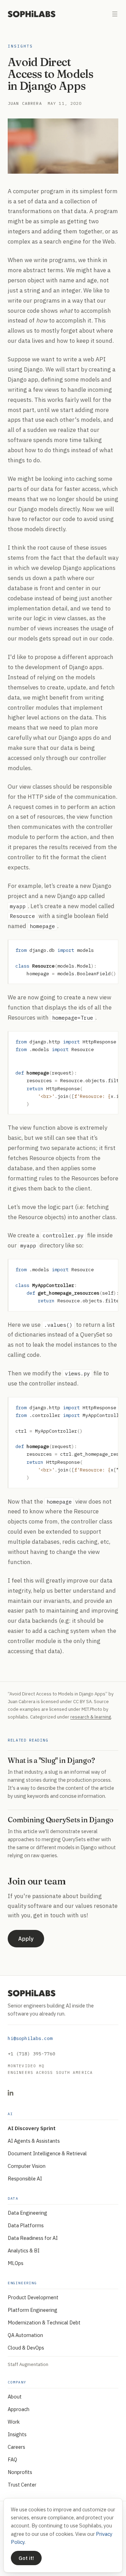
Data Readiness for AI (33, 2238)
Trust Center (22, 2485)
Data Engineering (27, 2213)
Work (14, 2422)
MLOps (16, 2263)
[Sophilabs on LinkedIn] (10, 2093)
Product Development (33, 2297)
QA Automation (25, 2335)
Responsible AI (25, 2179)
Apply (26, 1939)
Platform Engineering (33, 2310)
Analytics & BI (24, 2251)
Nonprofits (20, 2472)
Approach (19, 2409)
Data (13, 2198)
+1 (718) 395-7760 (31, 2054)
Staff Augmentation (28, 2364)
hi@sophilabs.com (30, 2038)
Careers (16, 2447)
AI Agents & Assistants (34, 2141)
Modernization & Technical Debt (44, 2322)
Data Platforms (26, 2225)
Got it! (26, 2558)
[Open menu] (115, 14)
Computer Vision (27, 2166)
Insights (20, 46)
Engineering (22, 2283)
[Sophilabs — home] (32, 14)
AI (10, 2114)
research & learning (91, 1717)
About (15, 2397)
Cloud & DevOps (26, 2348)
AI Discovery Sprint (32, 2128)
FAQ (12, 2459)
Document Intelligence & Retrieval (47, 2153)
